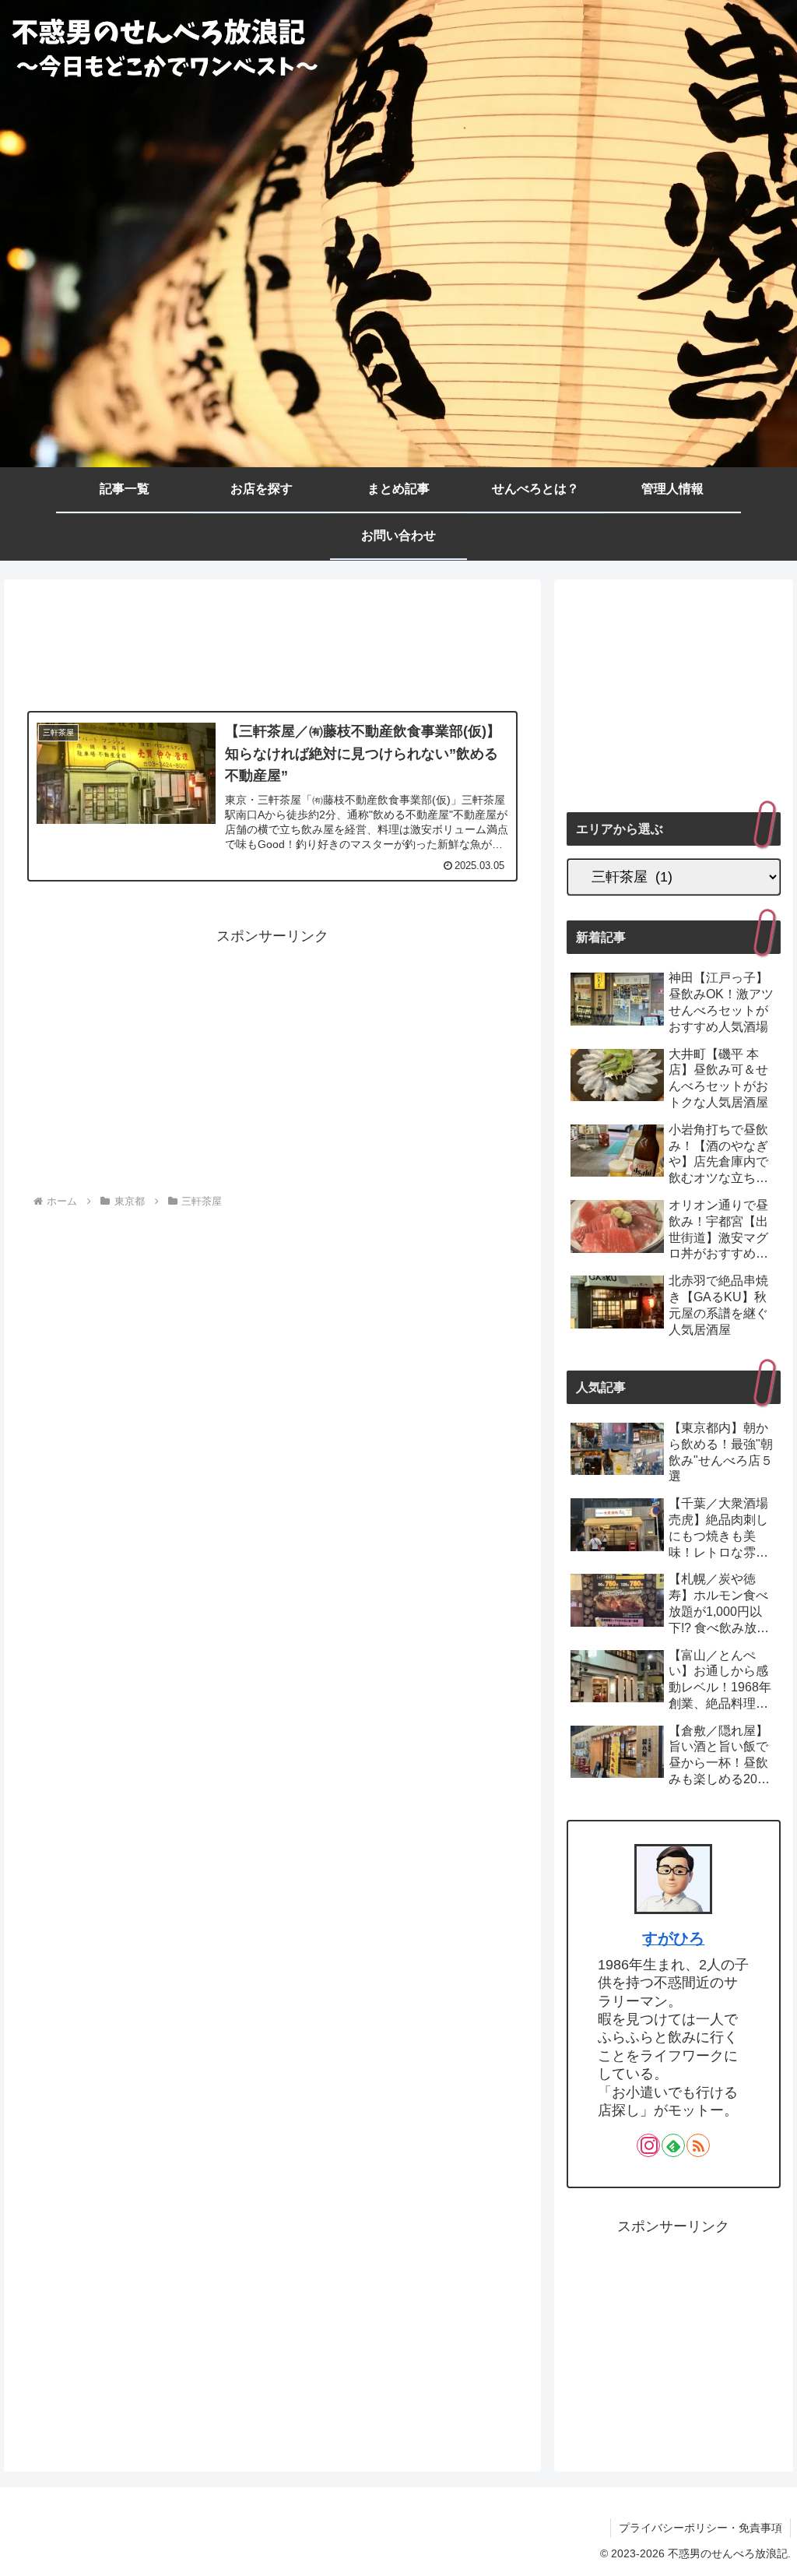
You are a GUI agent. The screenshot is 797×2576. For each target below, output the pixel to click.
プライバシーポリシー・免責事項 (700, 2528)
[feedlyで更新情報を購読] (673, 2145)
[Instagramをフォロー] (648, 2145)
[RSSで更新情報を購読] (698, 2145)
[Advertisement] (272, 647)
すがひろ (673, 1938)
